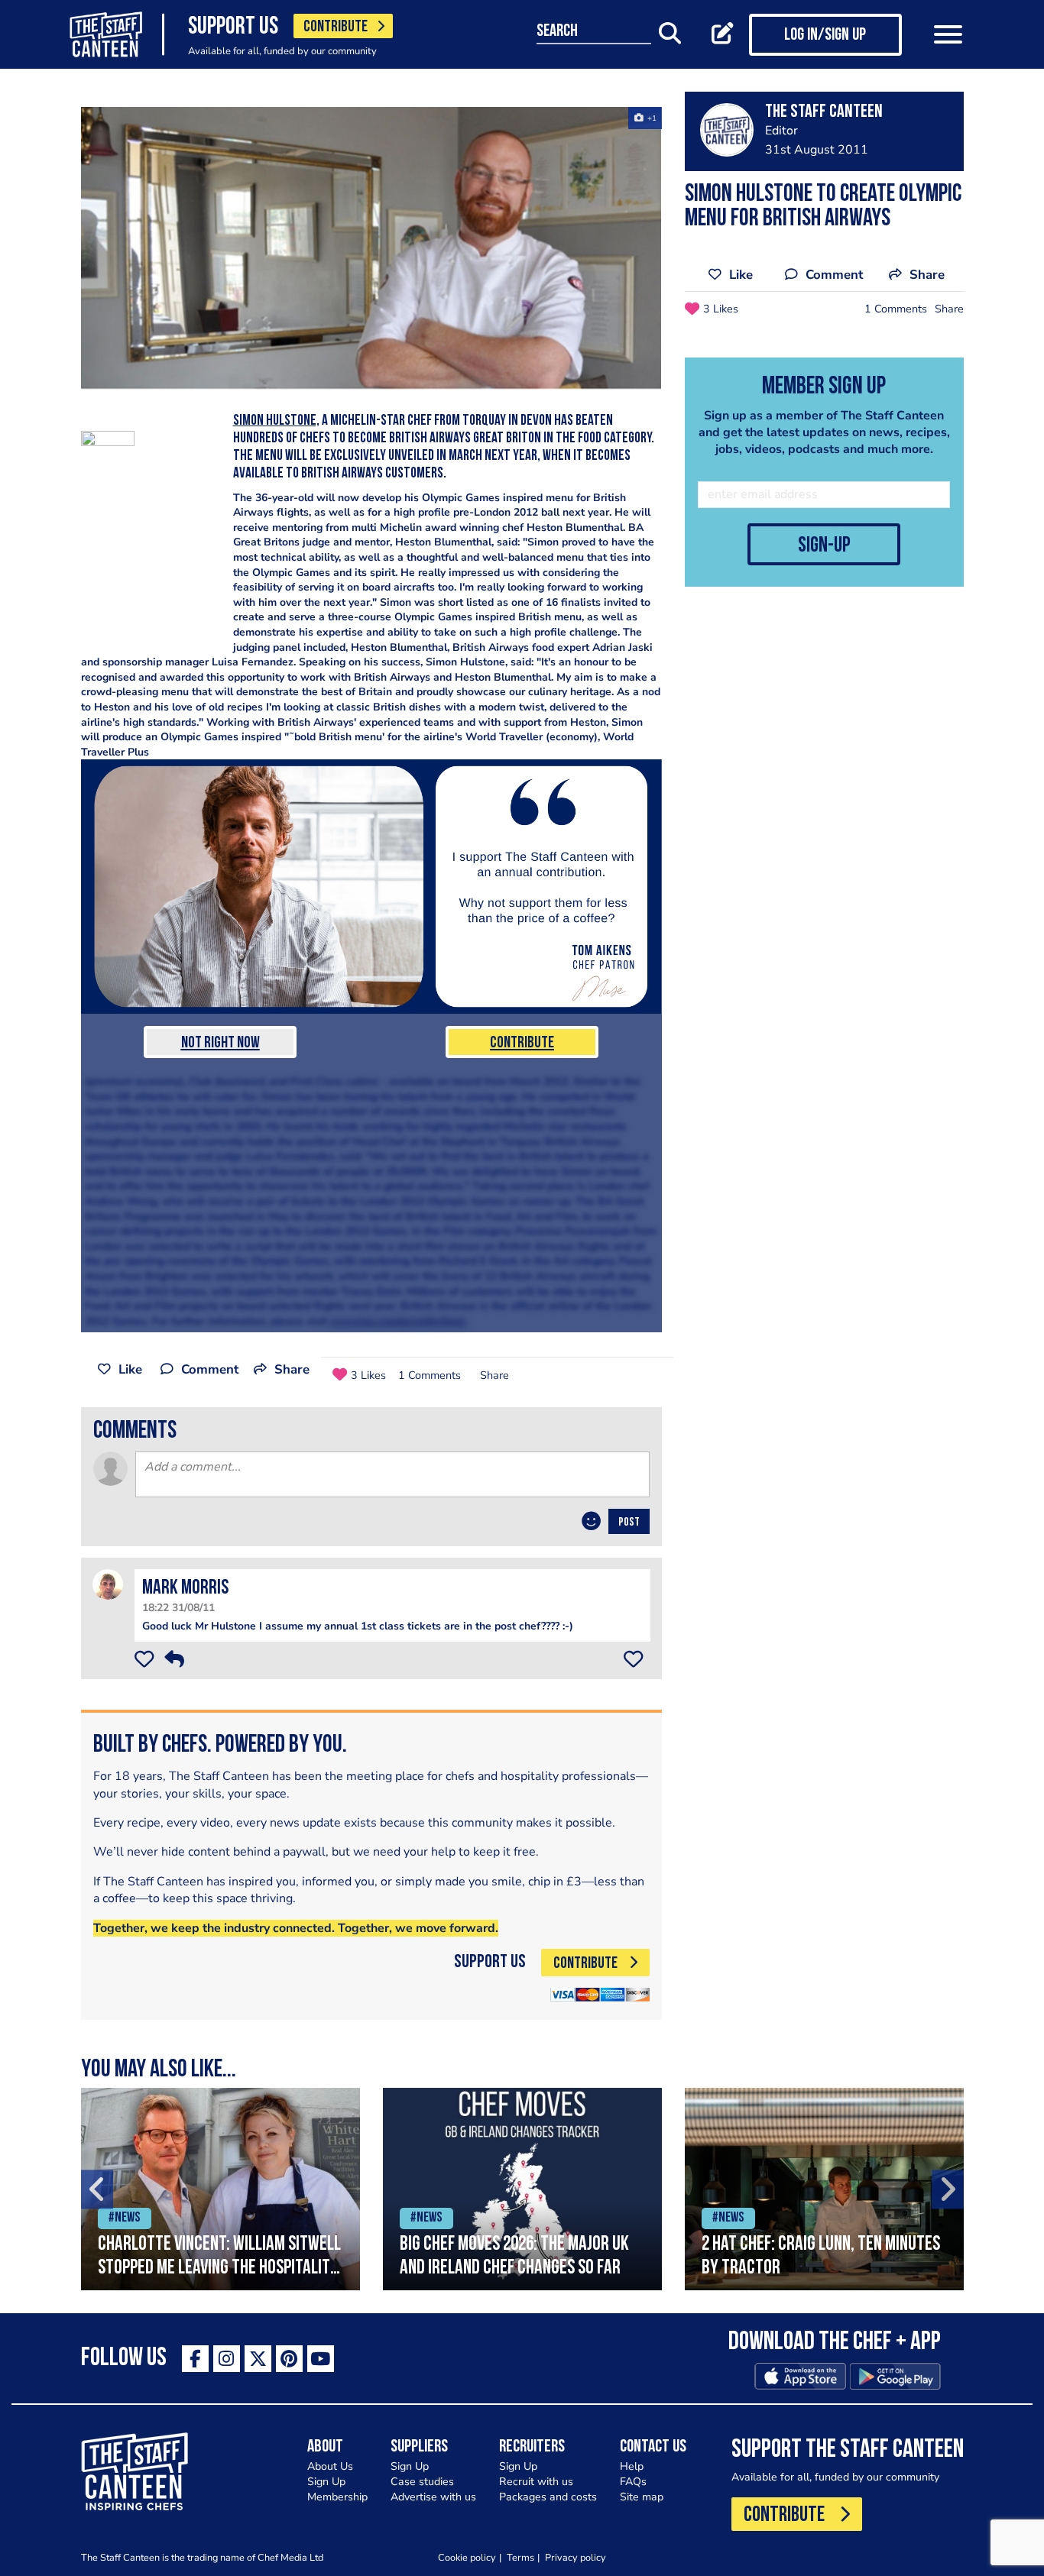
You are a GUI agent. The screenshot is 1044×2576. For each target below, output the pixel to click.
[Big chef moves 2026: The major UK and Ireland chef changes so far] (522, 2189)
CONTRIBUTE (336, 27)
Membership (337, 2497)
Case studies (422, 2482)
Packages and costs (548, 2497)
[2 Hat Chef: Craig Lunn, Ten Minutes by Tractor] (824, 2189)
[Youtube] (321, 2359)
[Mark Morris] (108, 1583)
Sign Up (326, 2482)
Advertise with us (433, 2497)
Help (632, 2466)
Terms (520, 2557)
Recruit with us (536, 2482)
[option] (220, 2189)
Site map (642, 2497)
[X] (258, 2359)
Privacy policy (575, 2557)
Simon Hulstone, (276, 421)
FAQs (633, 2482)
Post (629, 1523)
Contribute (522, 1043)
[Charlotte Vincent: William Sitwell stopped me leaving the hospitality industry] (220, 2189)
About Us (330, 2466)
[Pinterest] (289, 2359)
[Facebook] (195, 2359)
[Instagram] (227, 2359)
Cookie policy (467, 2557)
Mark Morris (185, 1589)
